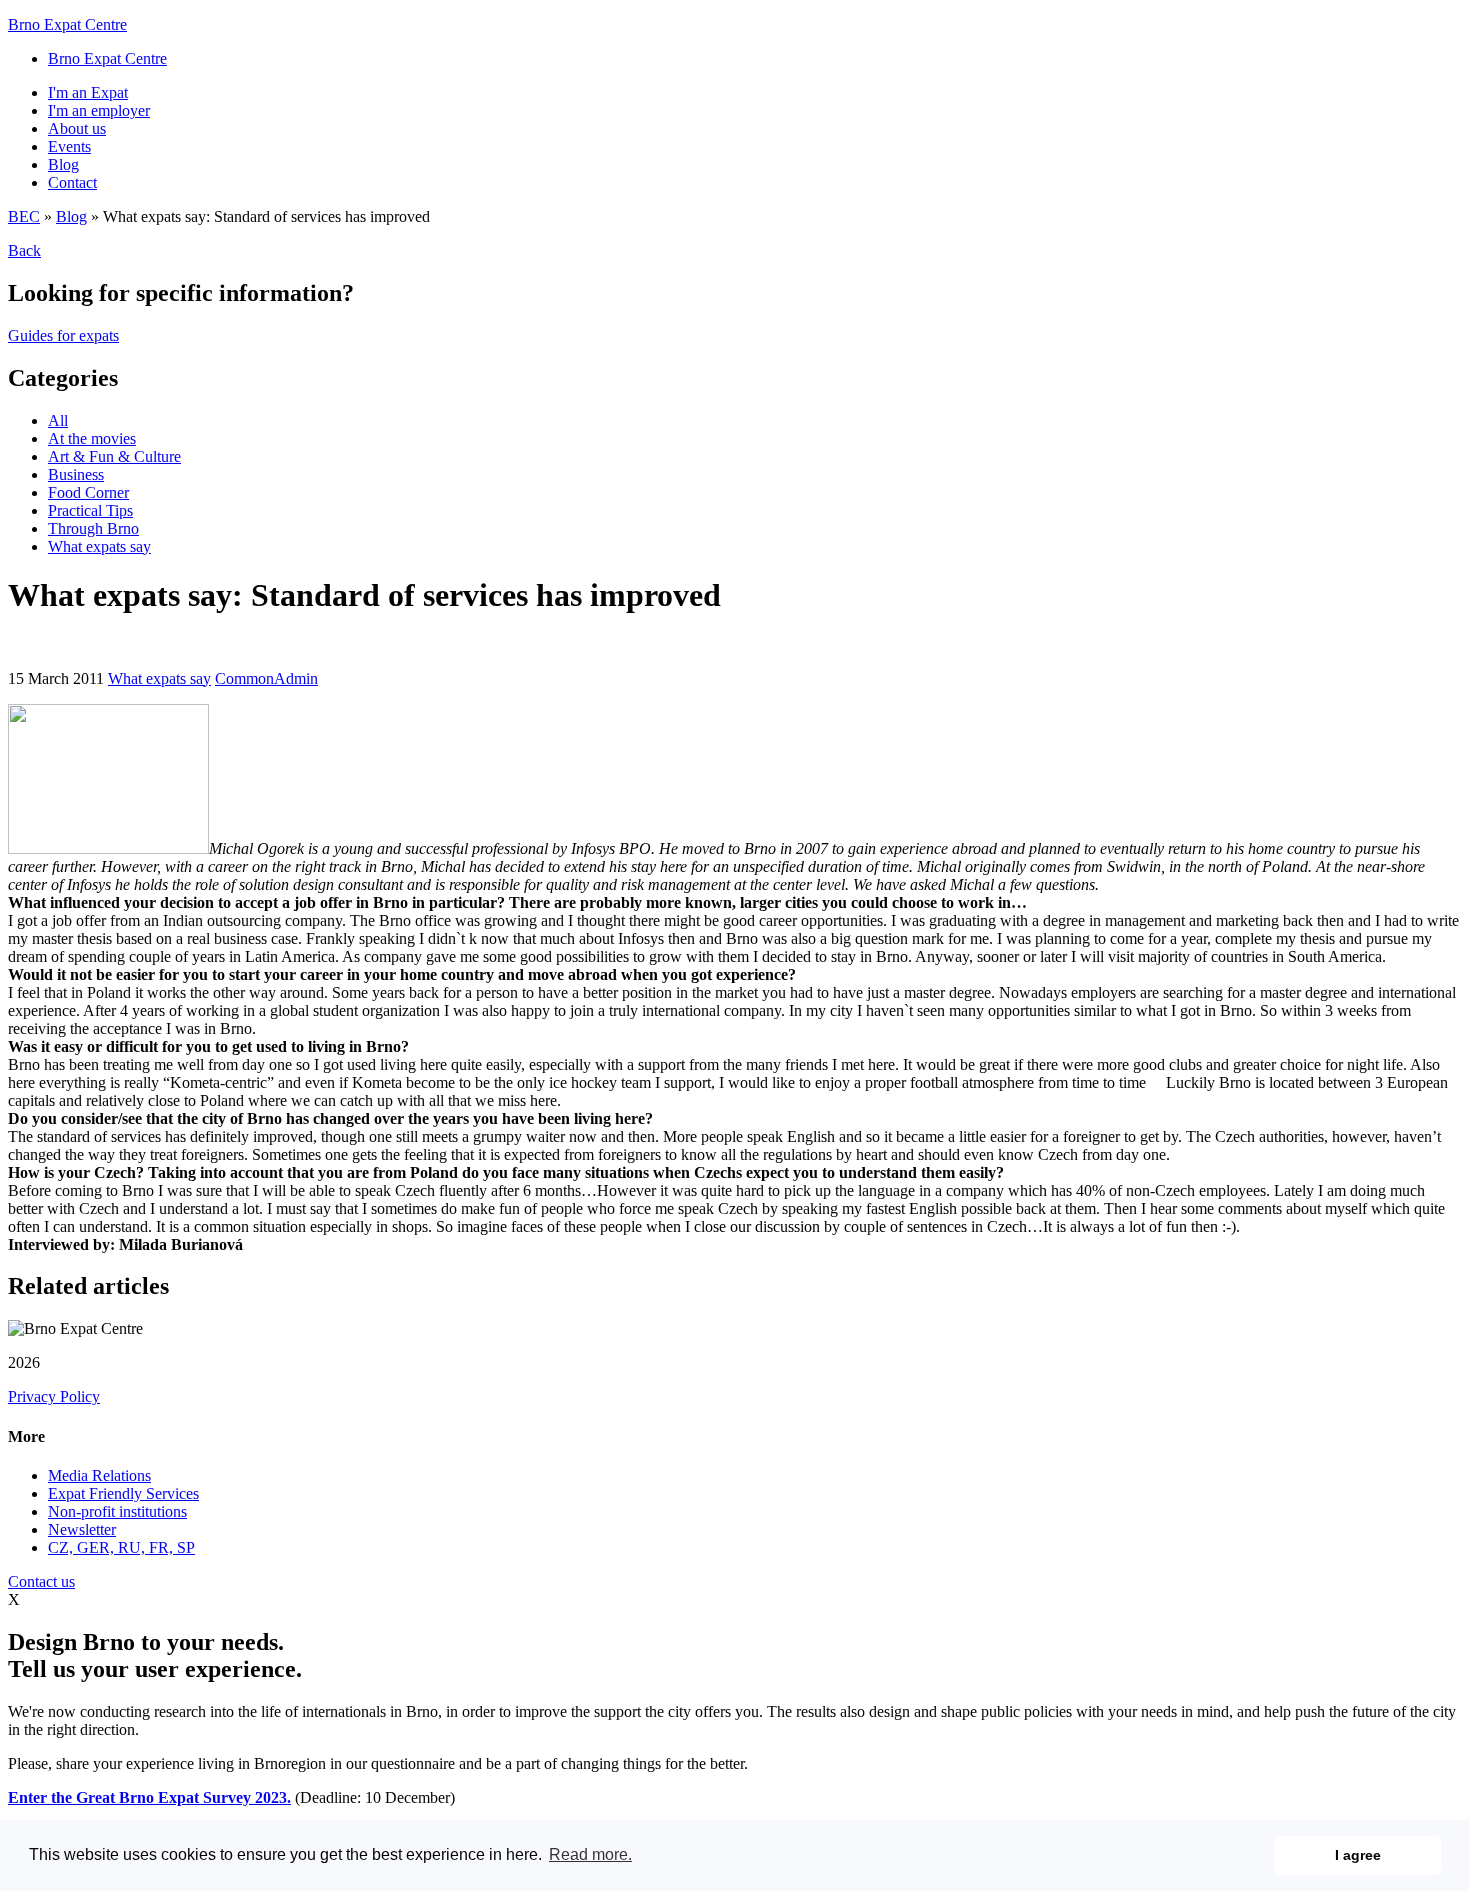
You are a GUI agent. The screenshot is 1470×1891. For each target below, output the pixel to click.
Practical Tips (90, 510)
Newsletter (82, 1529)
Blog (63, 164)
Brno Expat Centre (67, 24)
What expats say (99, 546)
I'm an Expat (88, 92)
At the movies (92, 438)
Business (76, 474)
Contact (72, 182)
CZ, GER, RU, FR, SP (121, 1547)
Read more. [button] (590, 1854)
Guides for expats (63, 335)
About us (77, 128)
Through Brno (93, 528)
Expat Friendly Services (123, 1493)
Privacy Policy (54, 1396)
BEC (24, 216)
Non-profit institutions (117, 1511)
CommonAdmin (266, 678)
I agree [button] (1358, 1855)
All (58, 420)
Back (24, 250)
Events (69, 146)
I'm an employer (99, 110)
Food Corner (88, 492)
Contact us (41, 1581)
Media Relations (99, 1475)
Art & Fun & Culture (114, 456)
